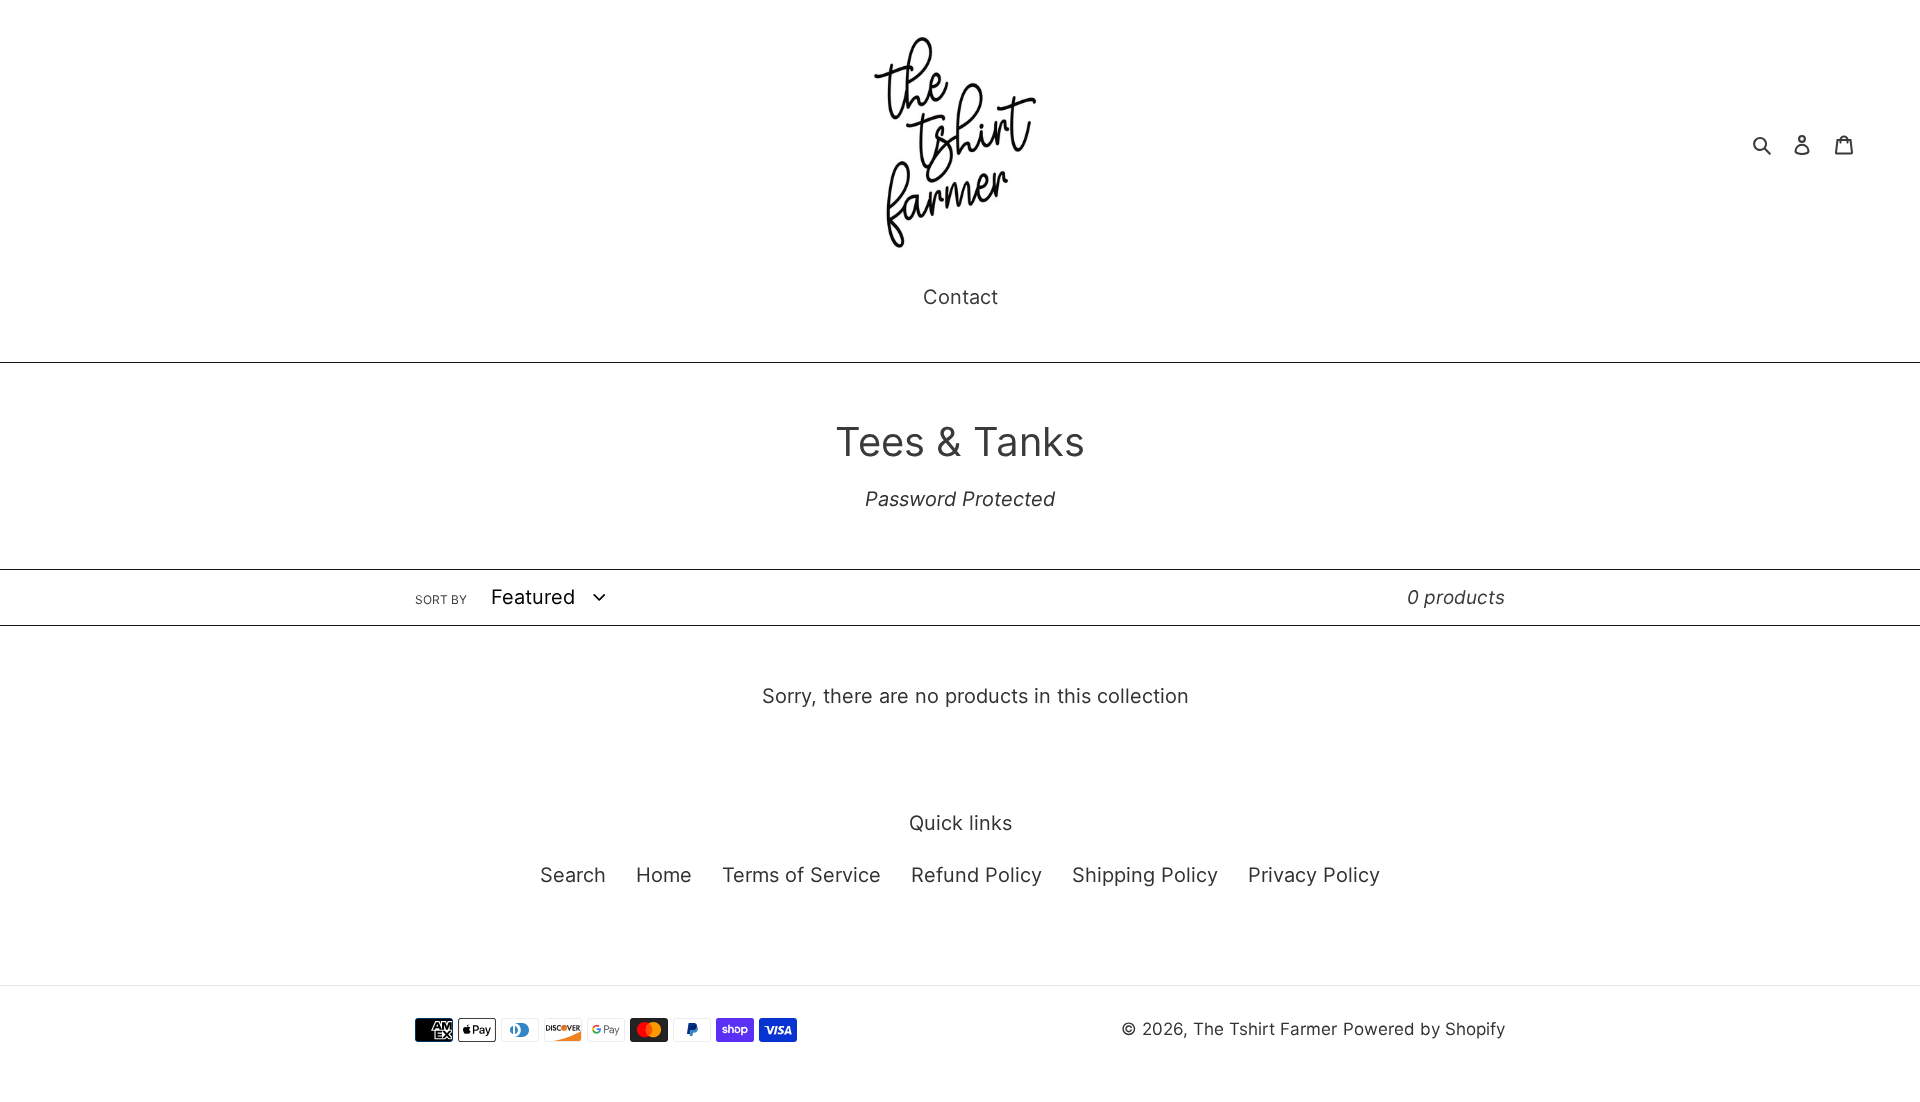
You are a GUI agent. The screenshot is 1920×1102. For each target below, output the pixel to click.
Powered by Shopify (1424, 1029)
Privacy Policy (1314, 875)
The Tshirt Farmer (1265, 1029)
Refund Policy (976, 875)
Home (664, 875)
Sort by (441, 599)
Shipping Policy (1145, 875)
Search (573, 875)
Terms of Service (801, 875)
